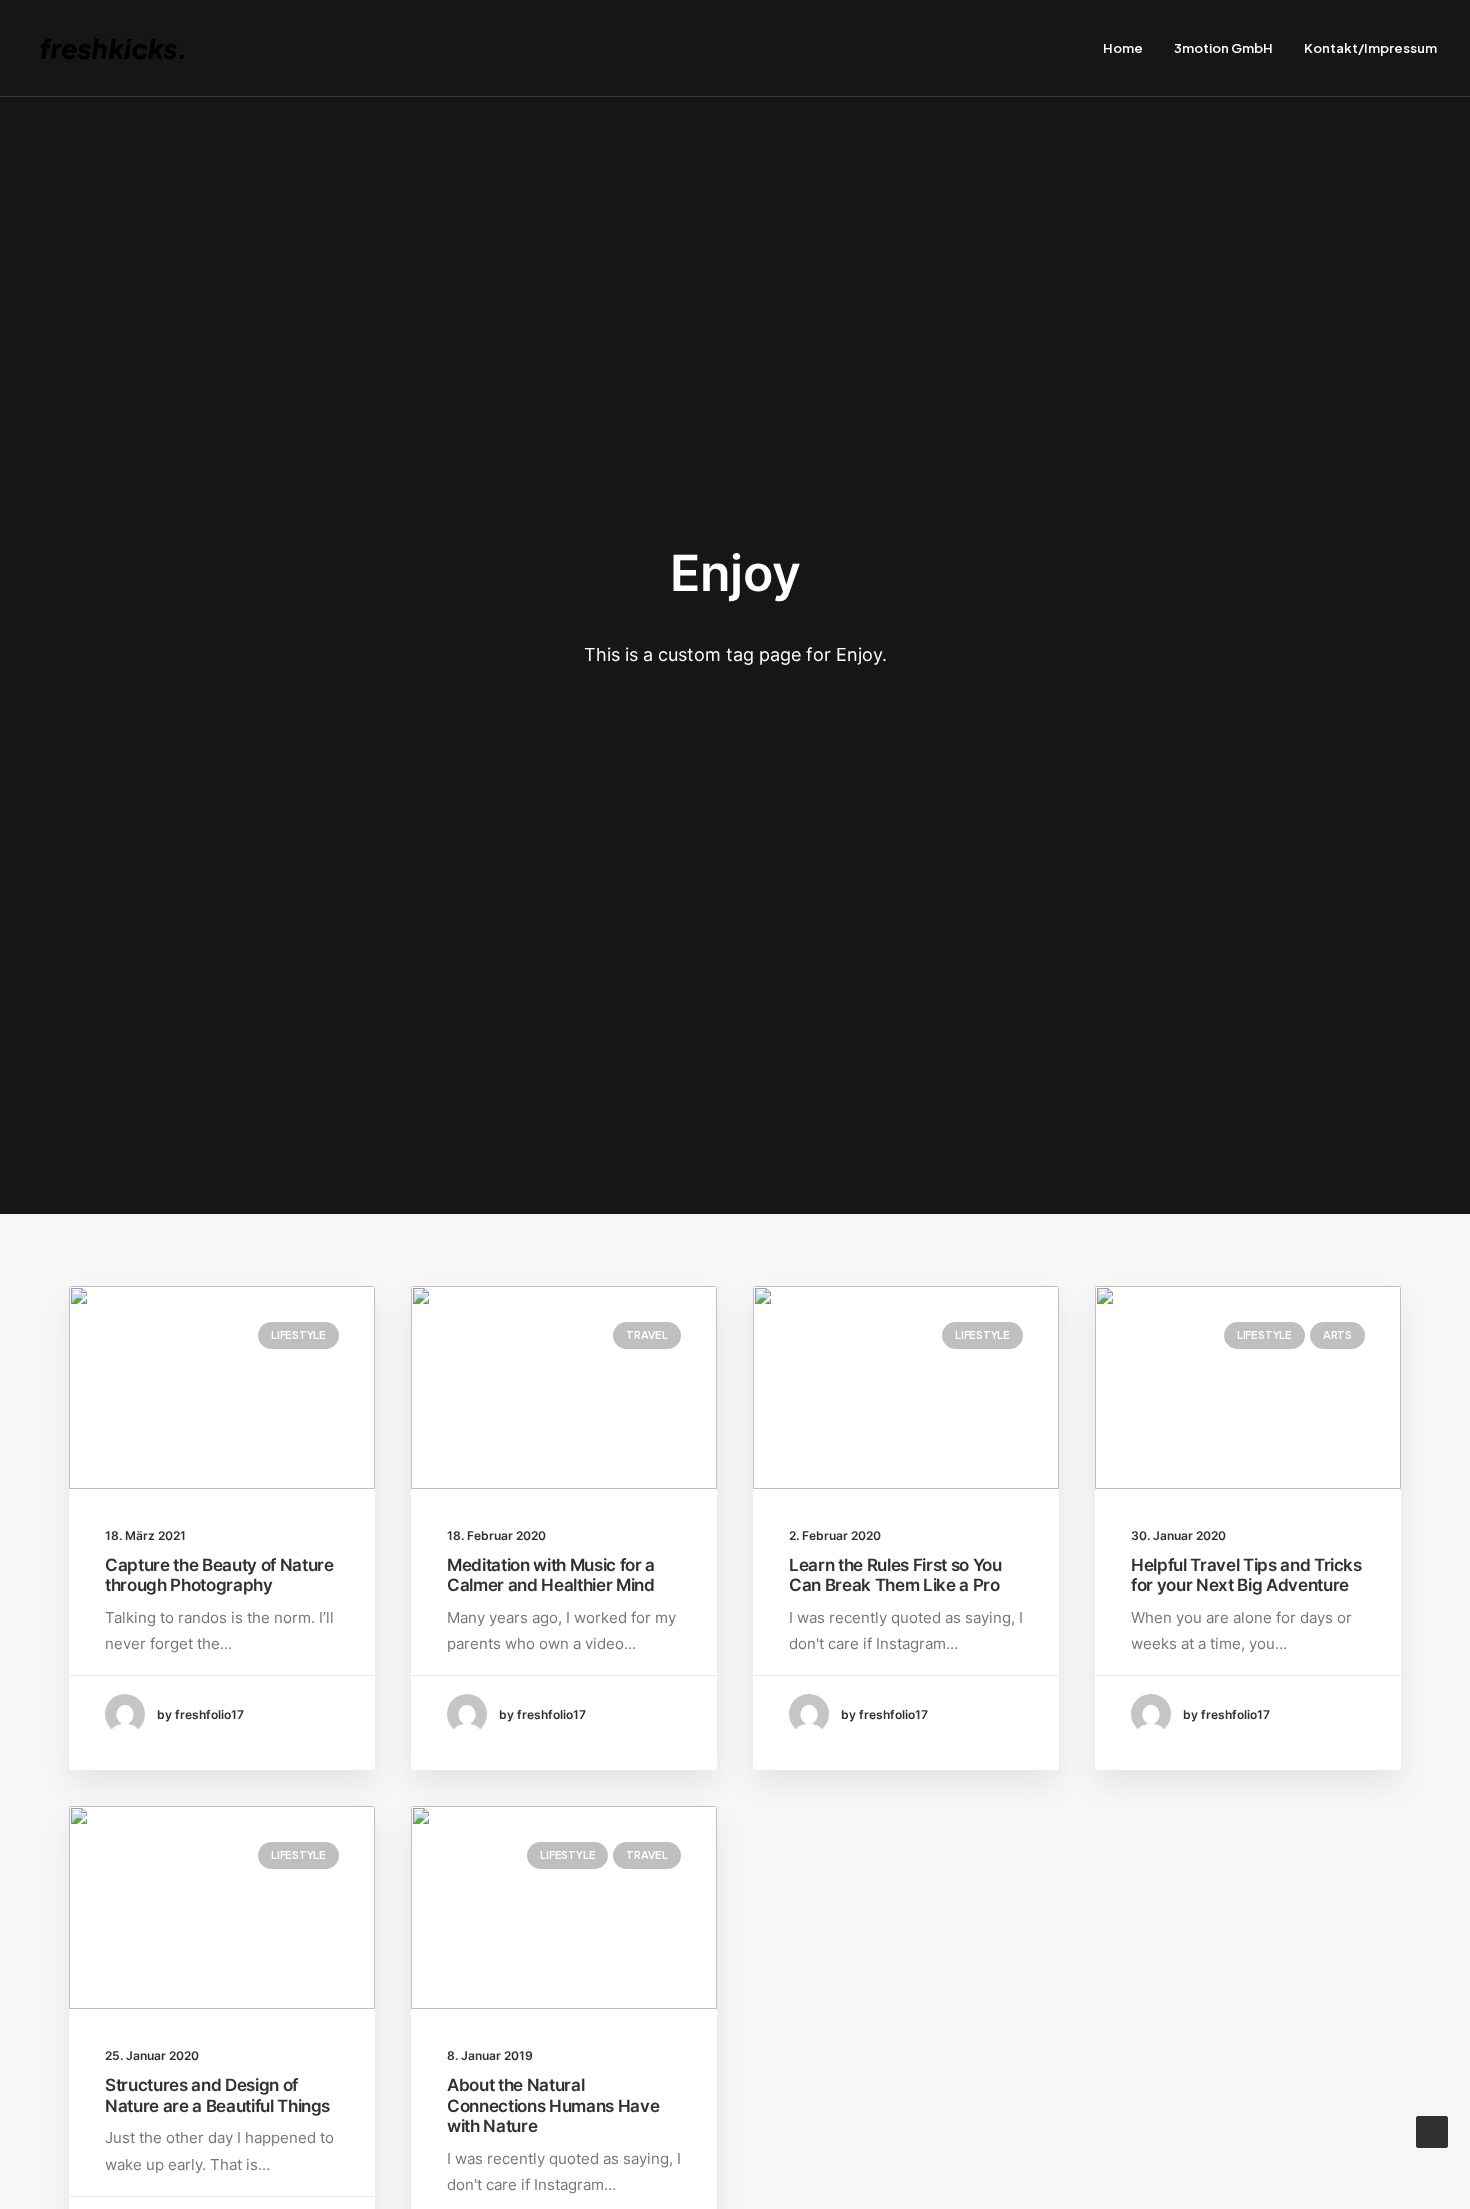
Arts (1337, 1334)
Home (1123, 48)
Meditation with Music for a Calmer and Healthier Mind (551, 1575)
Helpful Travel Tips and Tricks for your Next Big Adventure (1246, 1575)
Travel (647, 1334)
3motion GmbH (1223, 48)
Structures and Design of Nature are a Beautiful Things (217, 2095)
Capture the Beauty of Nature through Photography (219, 1575)
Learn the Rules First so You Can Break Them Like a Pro (895, 1575)
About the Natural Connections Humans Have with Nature (553, 2105)
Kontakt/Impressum (1370, 48)
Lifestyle (298, 1334)
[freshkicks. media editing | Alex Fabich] (122, 48)
